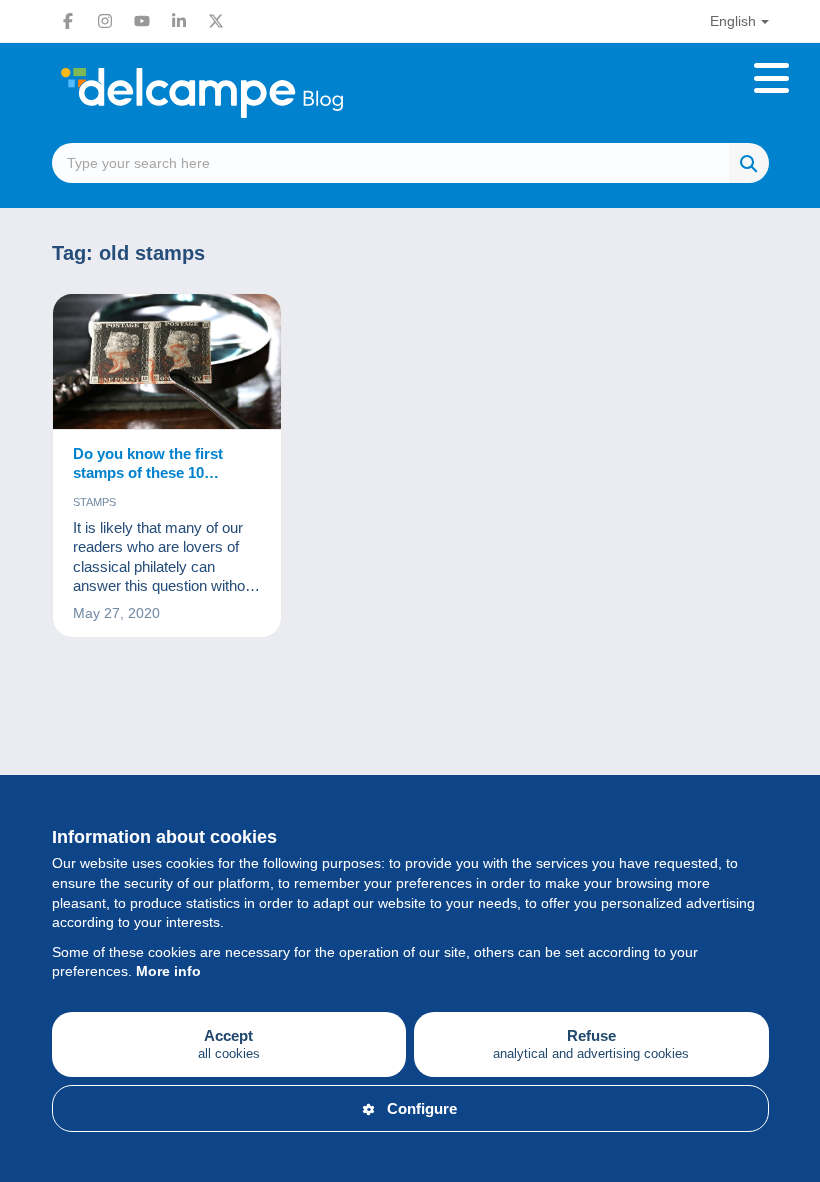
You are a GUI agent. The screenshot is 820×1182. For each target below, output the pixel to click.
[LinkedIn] (179, 21)
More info (168, 971)
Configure (422, 1108)
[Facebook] (68, 21)
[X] (216, 21)
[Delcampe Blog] (247, 93)
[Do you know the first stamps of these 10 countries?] (167, 362)
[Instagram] (105, 21)
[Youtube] (142, 21)
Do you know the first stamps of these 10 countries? (148, 464)
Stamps (94, 502)
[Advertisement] (410, 748)
